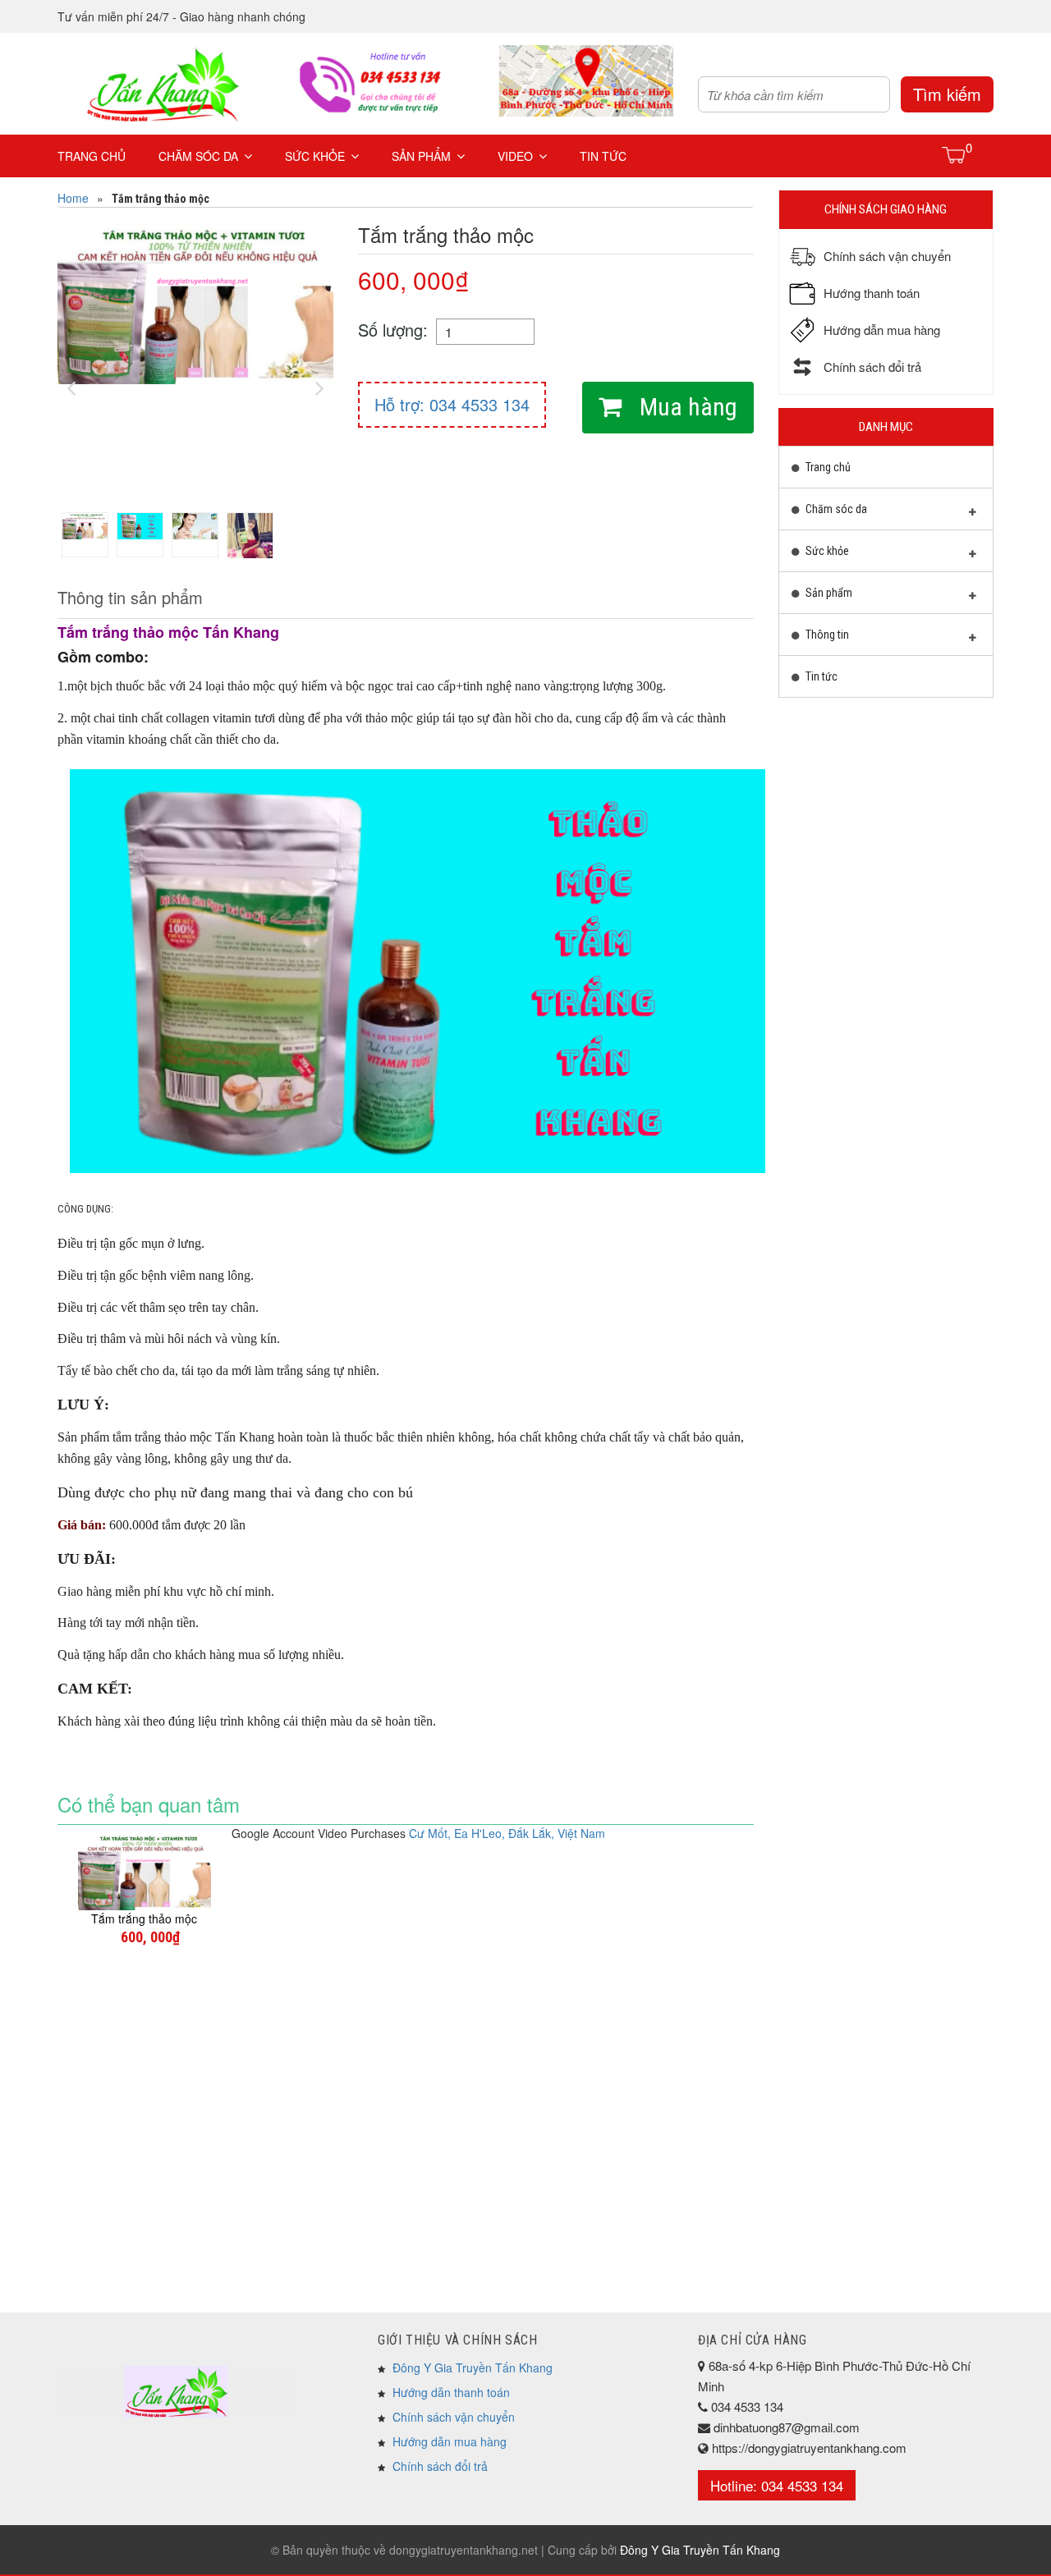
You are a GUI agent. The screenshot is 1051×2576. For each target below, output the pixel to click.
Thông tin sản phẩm (130, 597)
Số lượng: (393, 330)
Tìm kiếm (947, 94)
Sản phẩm (421, 156)
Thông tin (826, 635)
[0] (955, 154)
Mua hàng (686, 407)
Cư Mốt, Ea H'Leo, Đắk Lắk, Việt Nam (507, 1833)
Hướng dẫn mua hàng (450, 2441)
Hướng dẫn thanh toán (451, 2392)
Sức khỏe (315, 156)
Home (73, 198)
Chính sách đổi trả (440, 2466)
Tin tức (603, 156)
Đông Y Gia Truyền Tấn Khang (473, 2367)
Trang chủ (92, 156)
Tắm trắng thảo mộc (144, 1918)
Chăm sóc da (198, 156)
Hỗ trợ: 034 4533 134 (452, 404)
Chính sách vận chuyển (454, 2417)
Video (515, 156)
